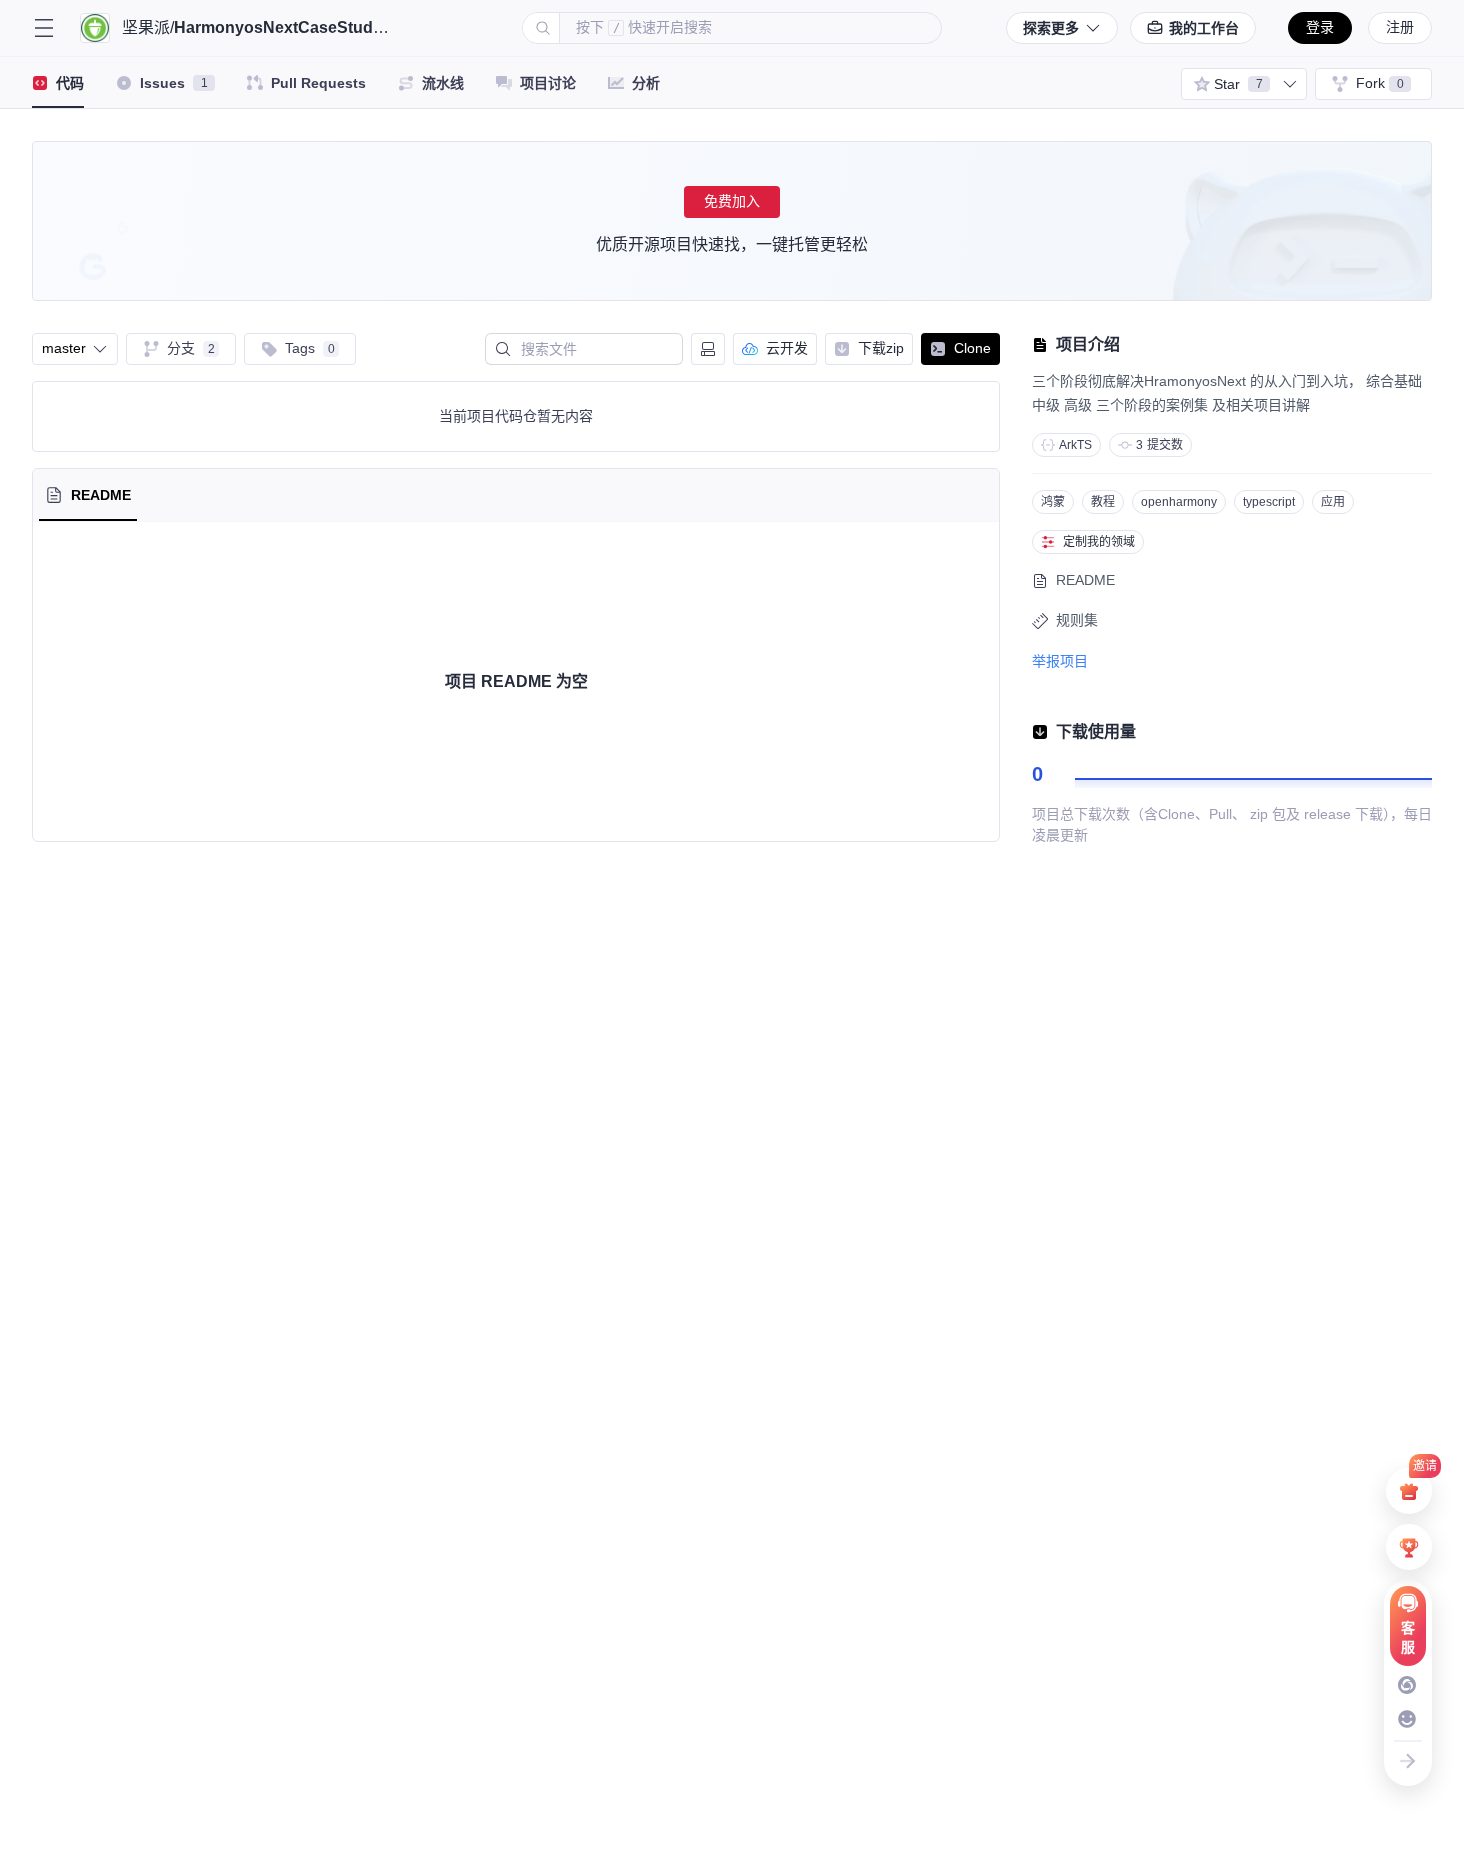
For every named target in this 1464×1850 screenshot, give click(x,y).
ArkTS (1075, 445)
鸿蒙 (1053, 502)
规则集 (1077, 620)
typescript (1269, 502)
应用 (1333, 502)
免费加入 (732, 201)
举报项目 (1060, 661)
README (1085, 580)
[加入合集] (1290, 84)
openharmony (1179, 502)
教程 (1103, 502)
